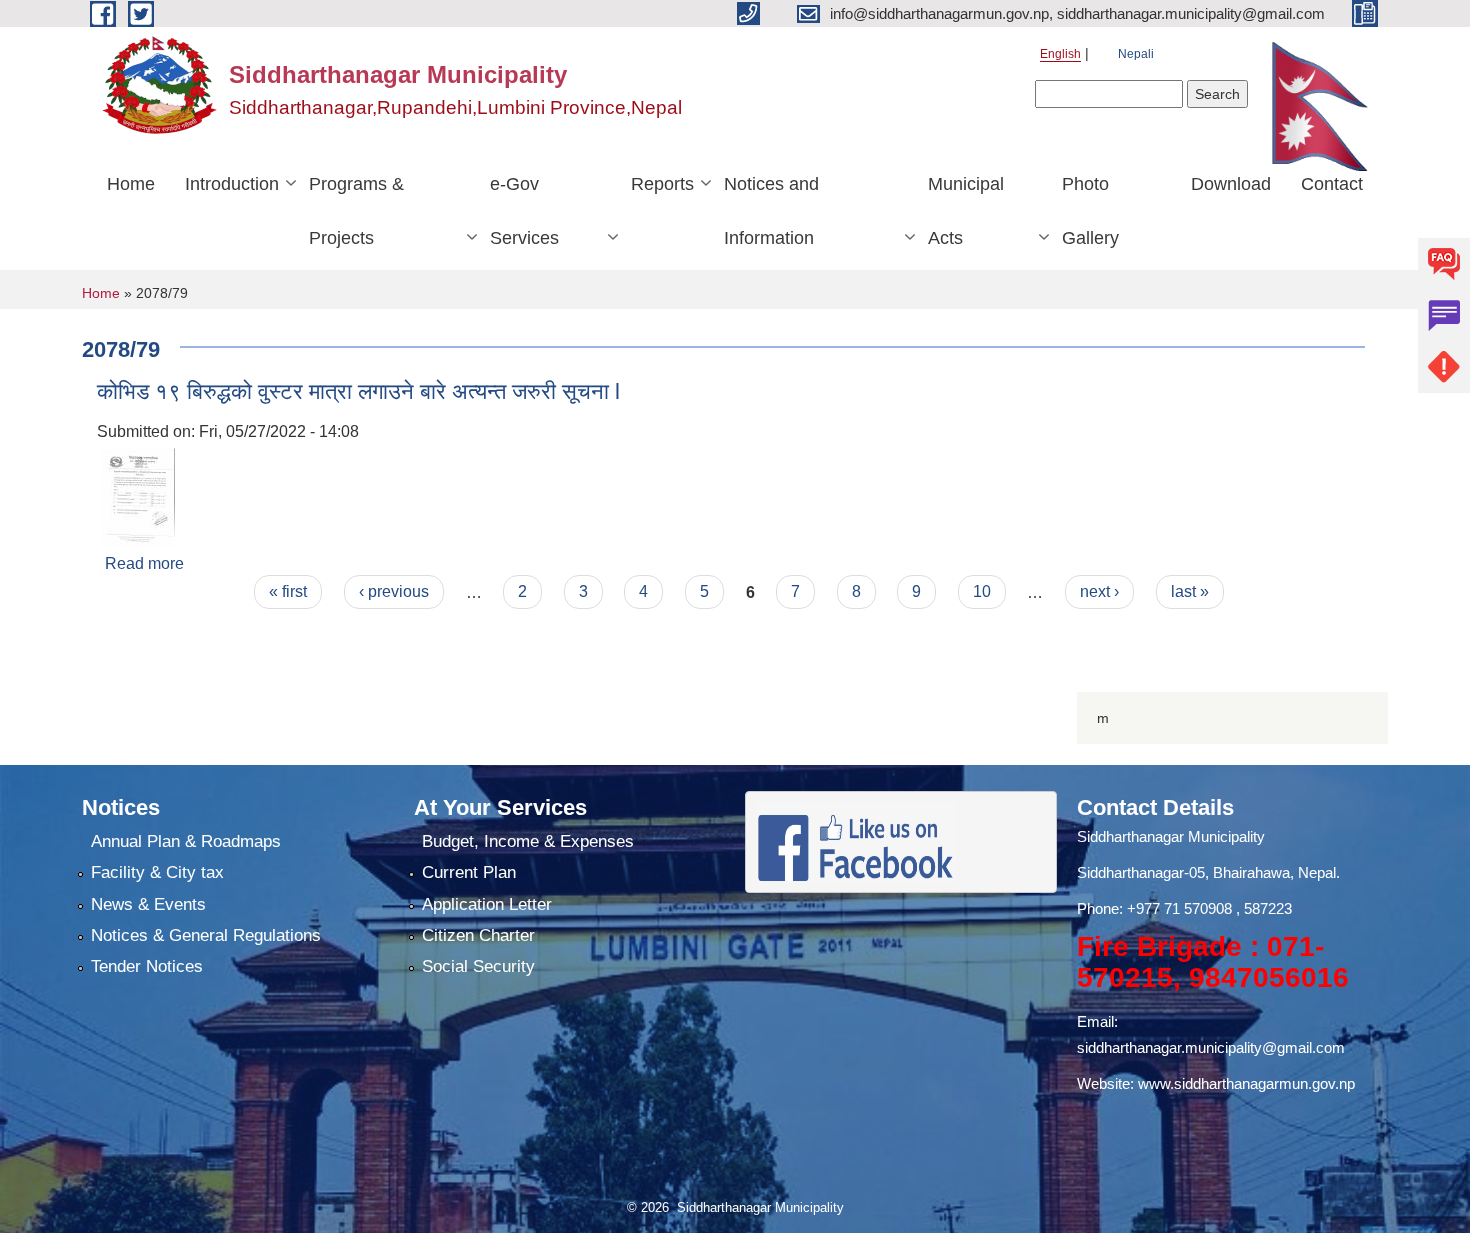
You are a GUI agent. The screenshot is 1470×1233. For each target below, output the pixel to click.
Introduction (232, 184)
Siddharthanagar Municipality (1171, 836)
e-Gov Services (524, 211)
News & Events (148, 904)
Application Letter (487, 904)
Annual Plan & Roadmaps (186, 841)
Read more (144, 563)
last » (1190, 591)
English (1060, 54)
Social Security (478, 966)
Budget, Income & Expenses (528, 841)
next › (1099, 591)
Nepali (1136, 54)
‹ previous (394, 591)
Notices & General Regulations (206, 935)
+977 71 (1155, 908)
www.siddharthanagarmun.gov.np (1246, 1083)
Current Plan (469, 872)
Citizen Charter (478, 935)
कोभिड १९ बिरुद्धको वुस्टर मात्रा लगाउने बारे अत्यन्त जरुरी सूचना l (358, 391)
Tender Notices (147, 966)
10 (982, 591)
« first (288, 591)
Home (131, 184)
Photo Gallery (1090, 211)
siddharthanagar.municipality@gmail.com (1211, 1047)
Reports (662, 184)
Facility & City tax (157, 872)
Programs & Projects (356, 211)
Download (1231, 184)
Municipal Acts (966, 211)
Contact (1332, 184)
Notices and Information (771, 211)
